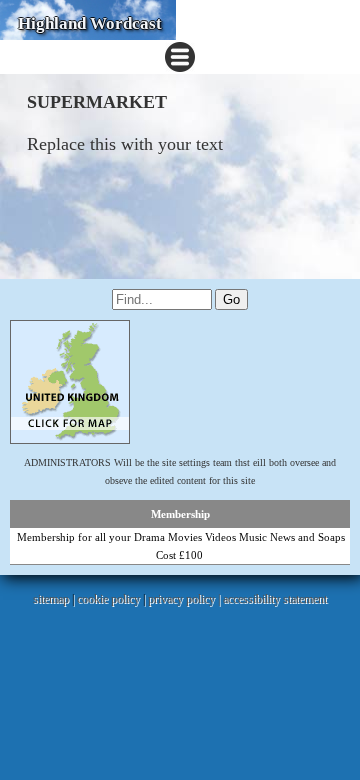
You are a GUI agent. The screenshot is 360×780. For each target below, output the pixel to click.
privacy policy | (185, 599)
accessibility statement (275, 599)
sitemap (51, 599)
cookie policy (108, 599)
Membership (180, 514)
